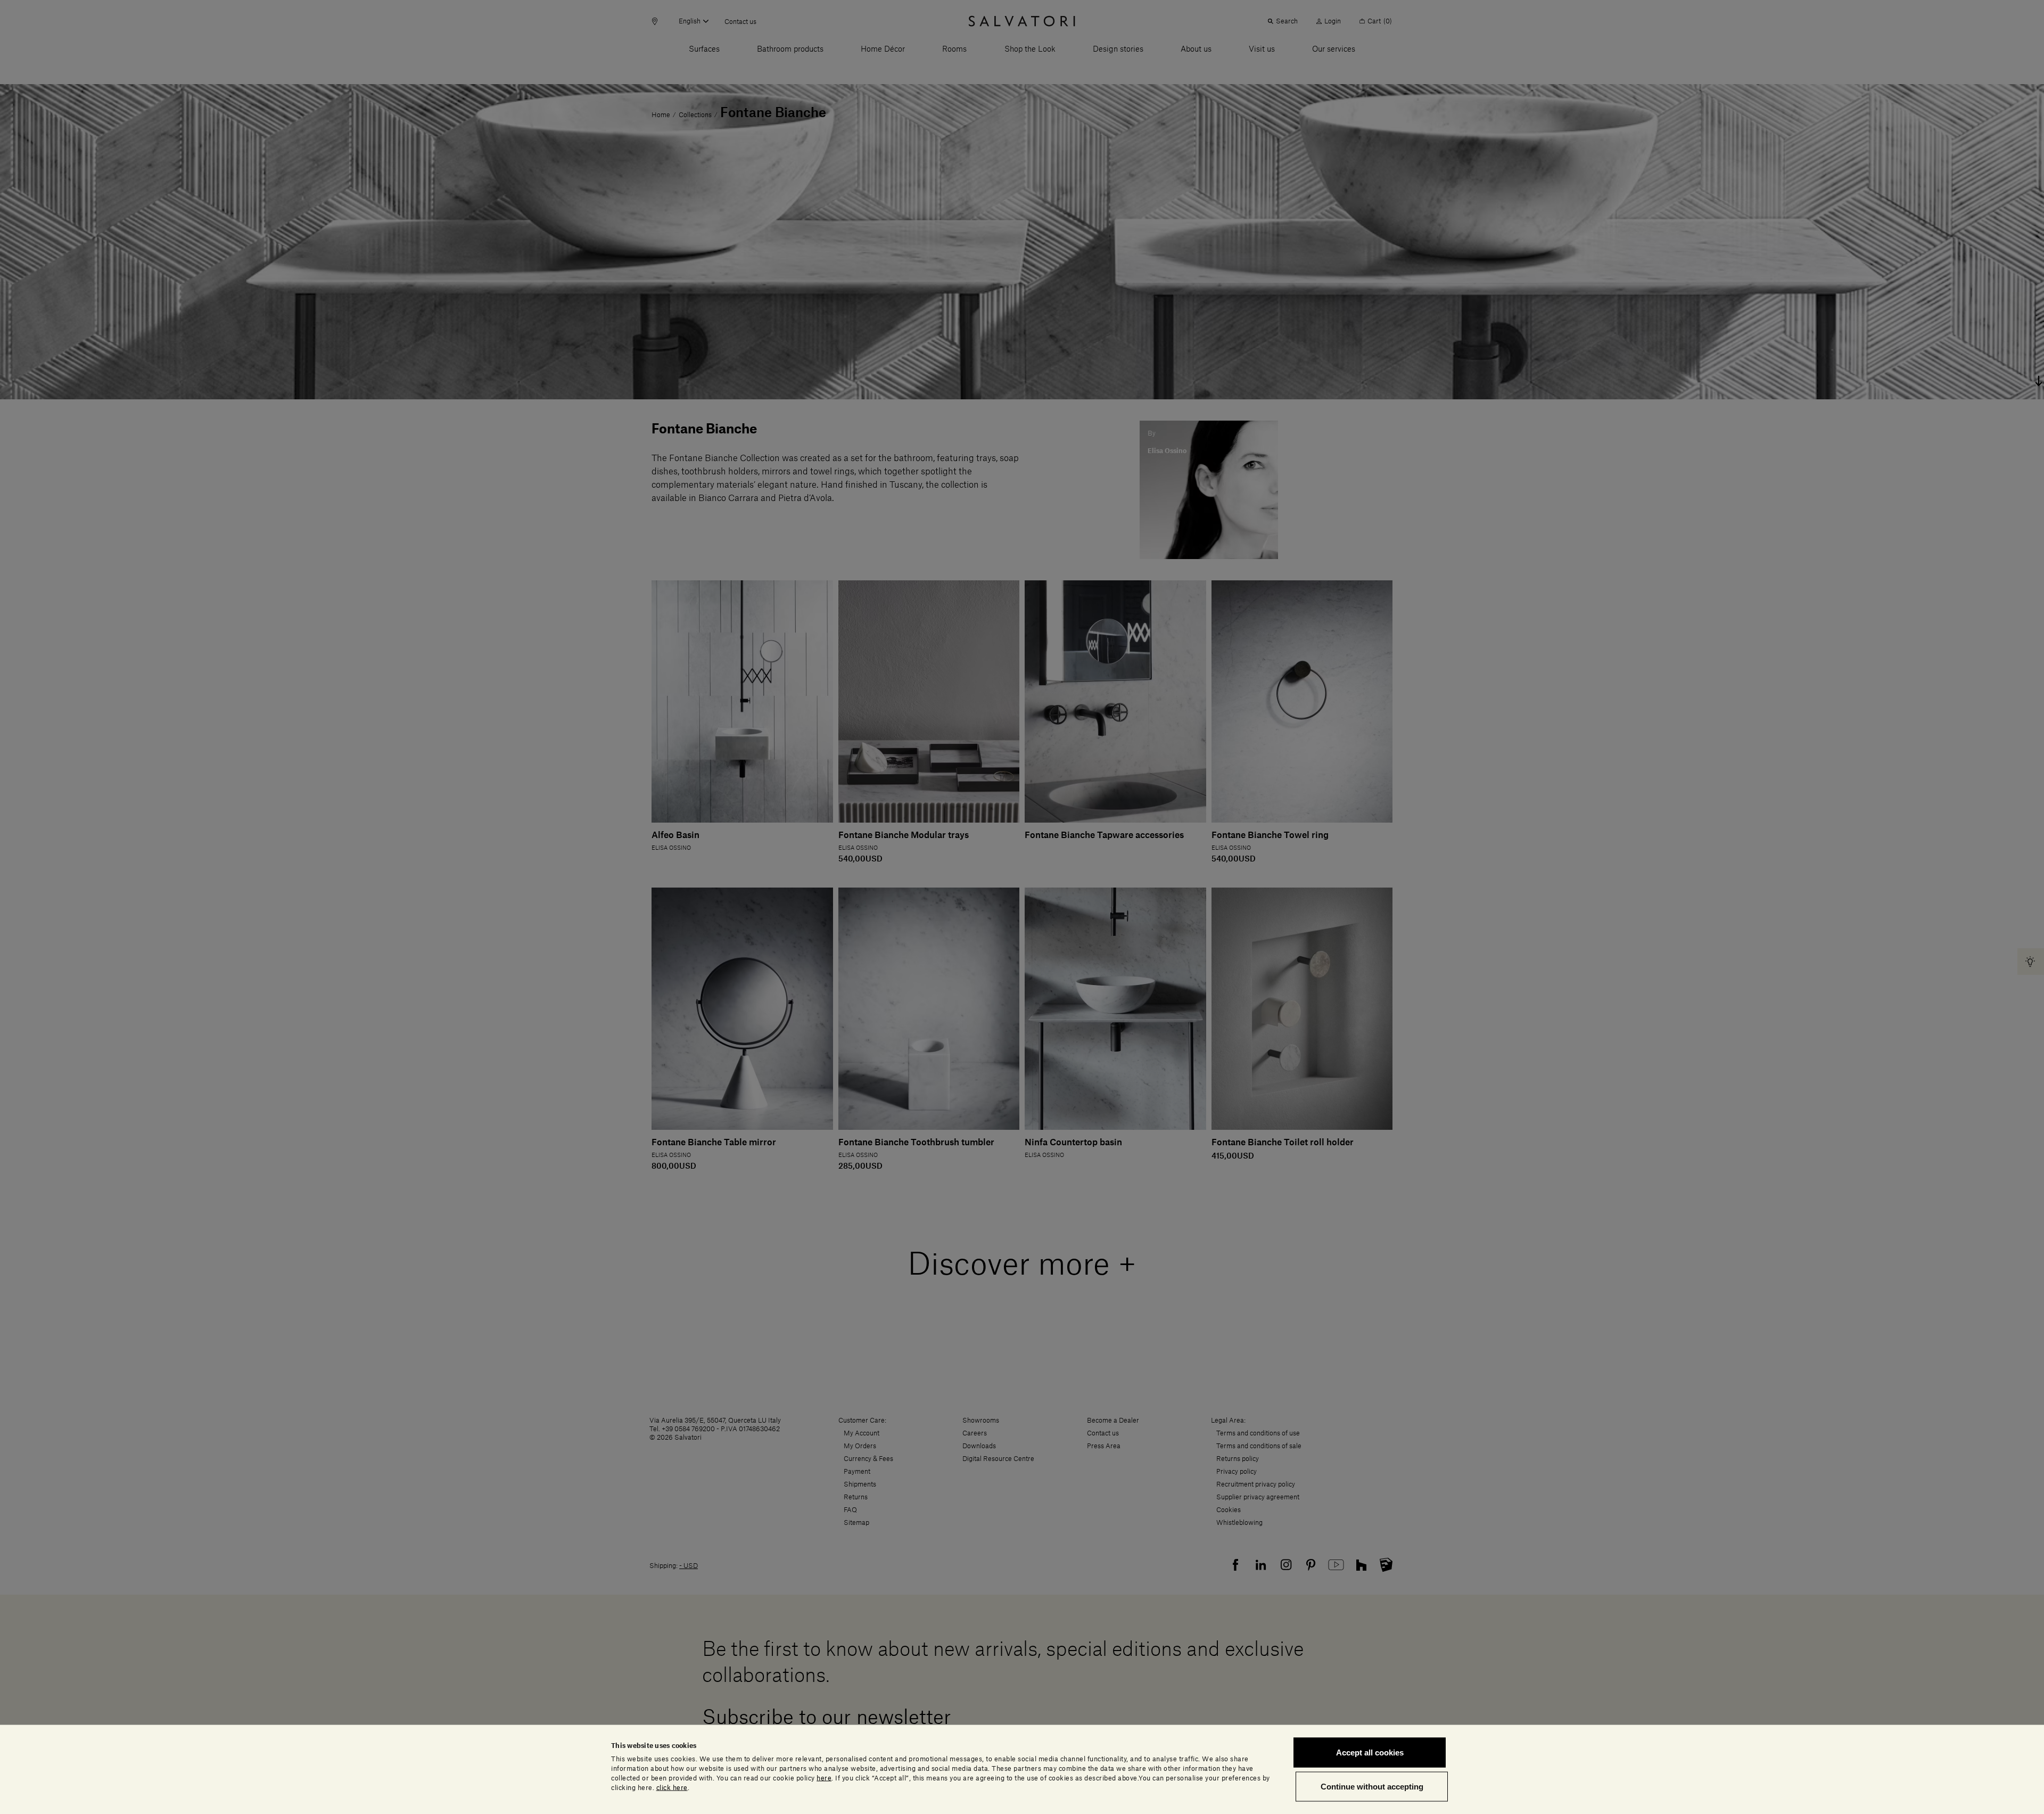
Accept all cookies (1370, 1753)
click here (672, 1787)
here (824, 1778)
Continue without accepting (1372, 1786)
